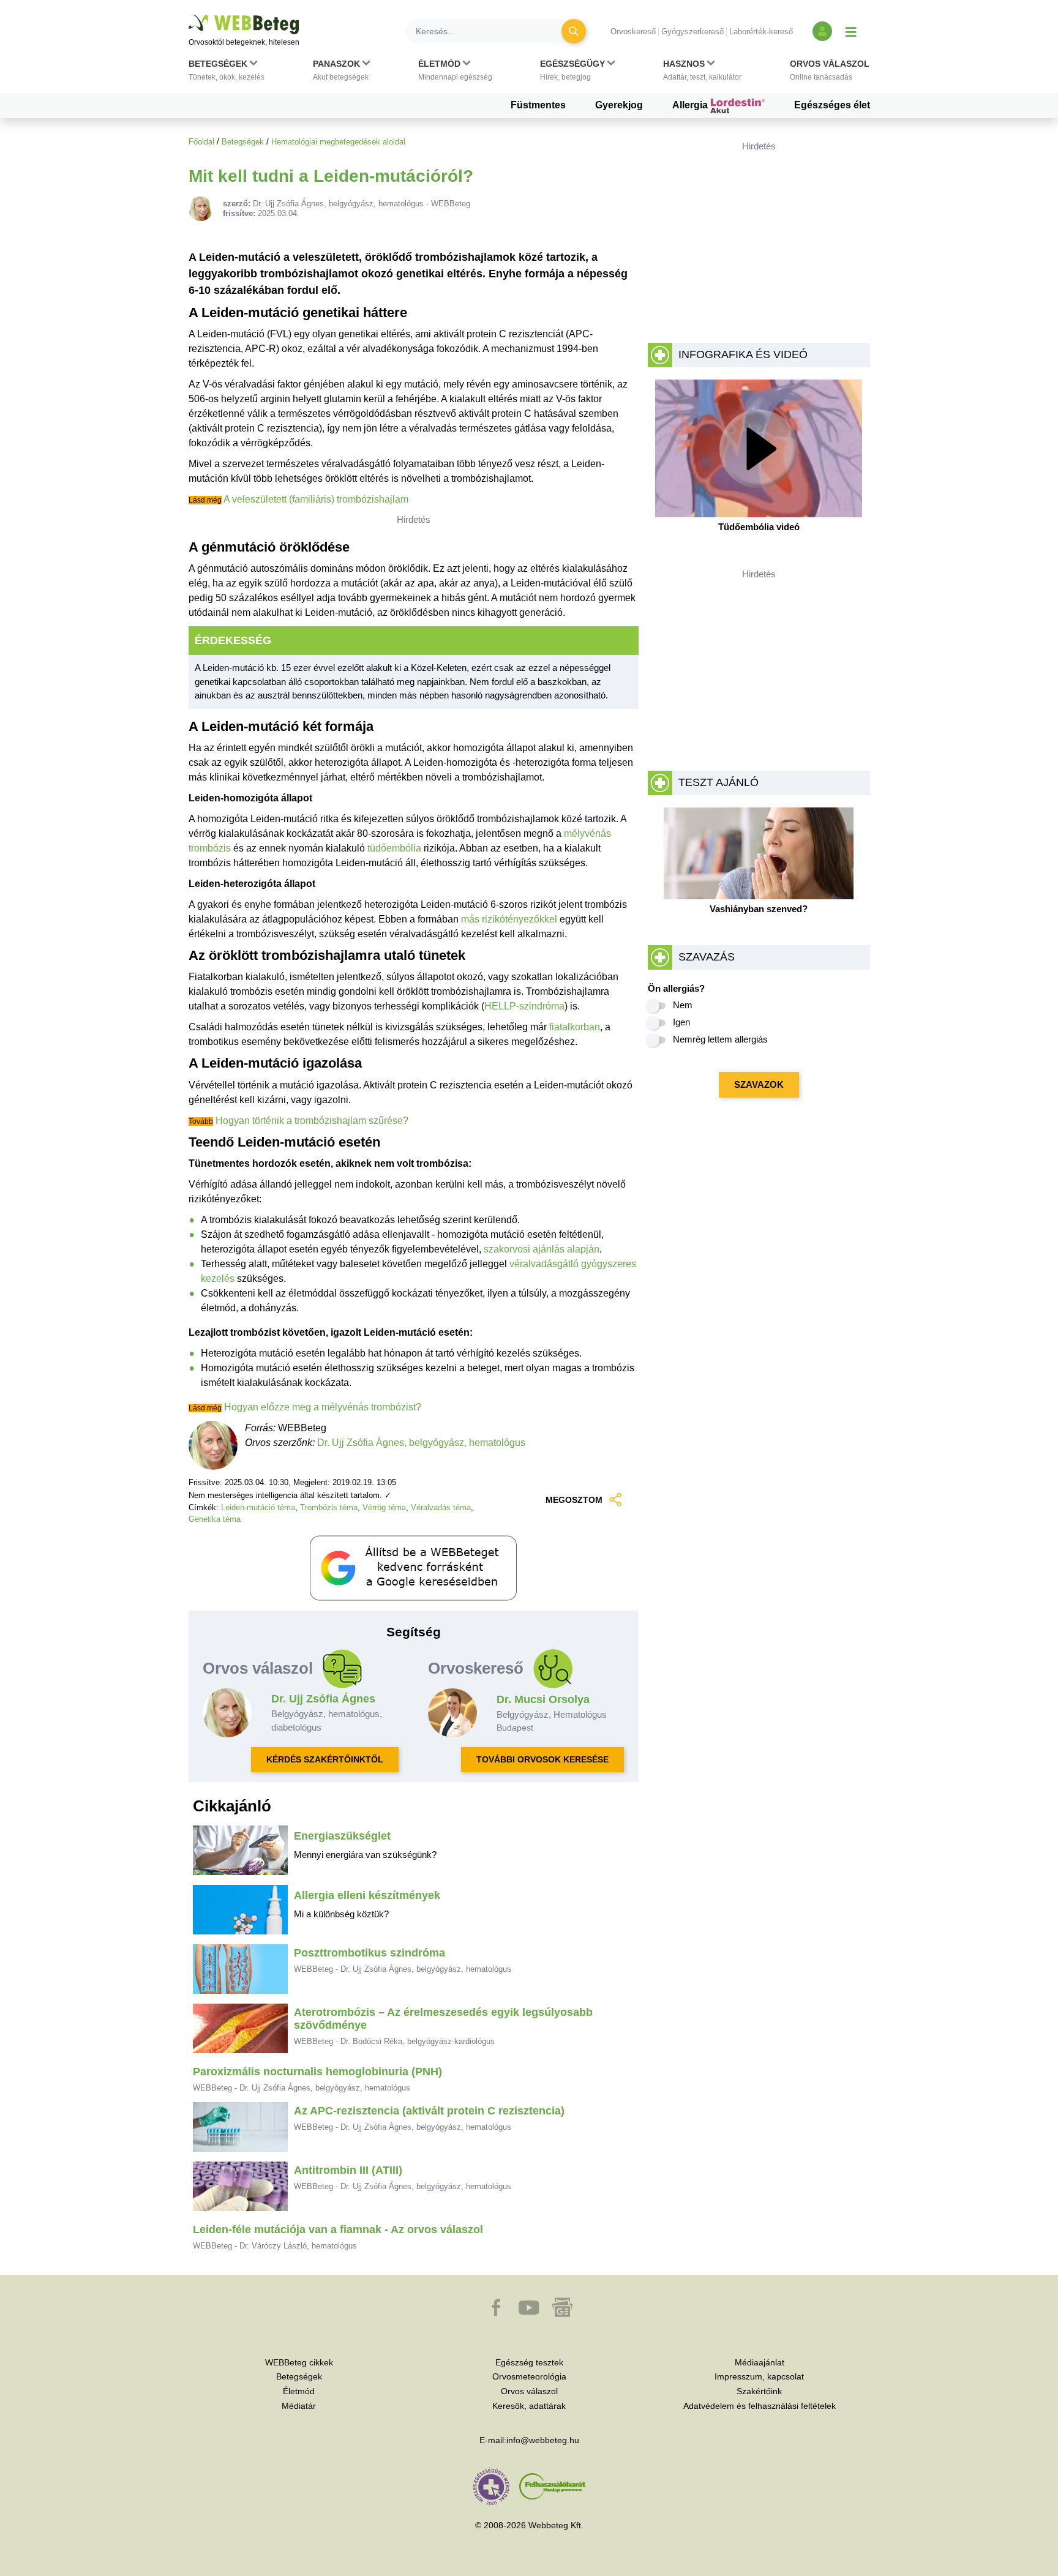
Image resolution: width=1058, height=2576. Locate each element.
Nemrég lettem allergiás (720, 1039)
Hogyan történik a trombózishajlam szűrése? (312, 1121)
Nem (683, 1005)
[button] (227, 73)
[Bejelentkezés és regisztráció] (822, 31)
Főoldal (201, 142)
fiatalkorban (575, 1027)
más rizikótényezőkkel (509, 919)
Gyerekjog (619, 105)
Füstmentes (538, 105)
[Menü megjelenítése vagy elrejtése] (851, 31)
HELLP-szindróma (524, 1006)
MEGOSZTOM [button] (574, 1500)
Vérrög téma (384, 1507)
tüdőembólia (394, 848)
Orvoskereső (633, 32)
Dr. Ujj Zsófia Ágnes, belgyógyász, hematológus (421, 1443)
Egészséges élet (832, 105)
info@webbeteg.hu (543, 2440)
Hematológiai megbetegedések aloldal (338, 142)
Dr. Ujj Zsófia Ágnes (323, 1699)
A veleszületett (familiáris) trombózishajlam (316, 499)
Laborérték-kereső (761, 32)
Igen (681, 1022)
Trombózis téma (329, 1507)
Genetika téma (215, 1519)
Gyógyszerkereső (692, 32)
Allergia (691, 105)
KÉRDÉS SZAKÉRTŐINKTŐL (325, 1759)
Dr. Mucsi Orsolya (543, 1699)
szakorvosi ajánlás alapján (542, 1249)
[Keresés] (574, 31)
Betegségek (243, 142)
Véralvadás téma (441, 1507)
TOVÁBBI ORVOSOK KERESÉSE (542, 1759)
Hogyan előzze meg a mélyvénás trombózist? (323, 1407)
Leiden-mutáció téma (258, 1507)
